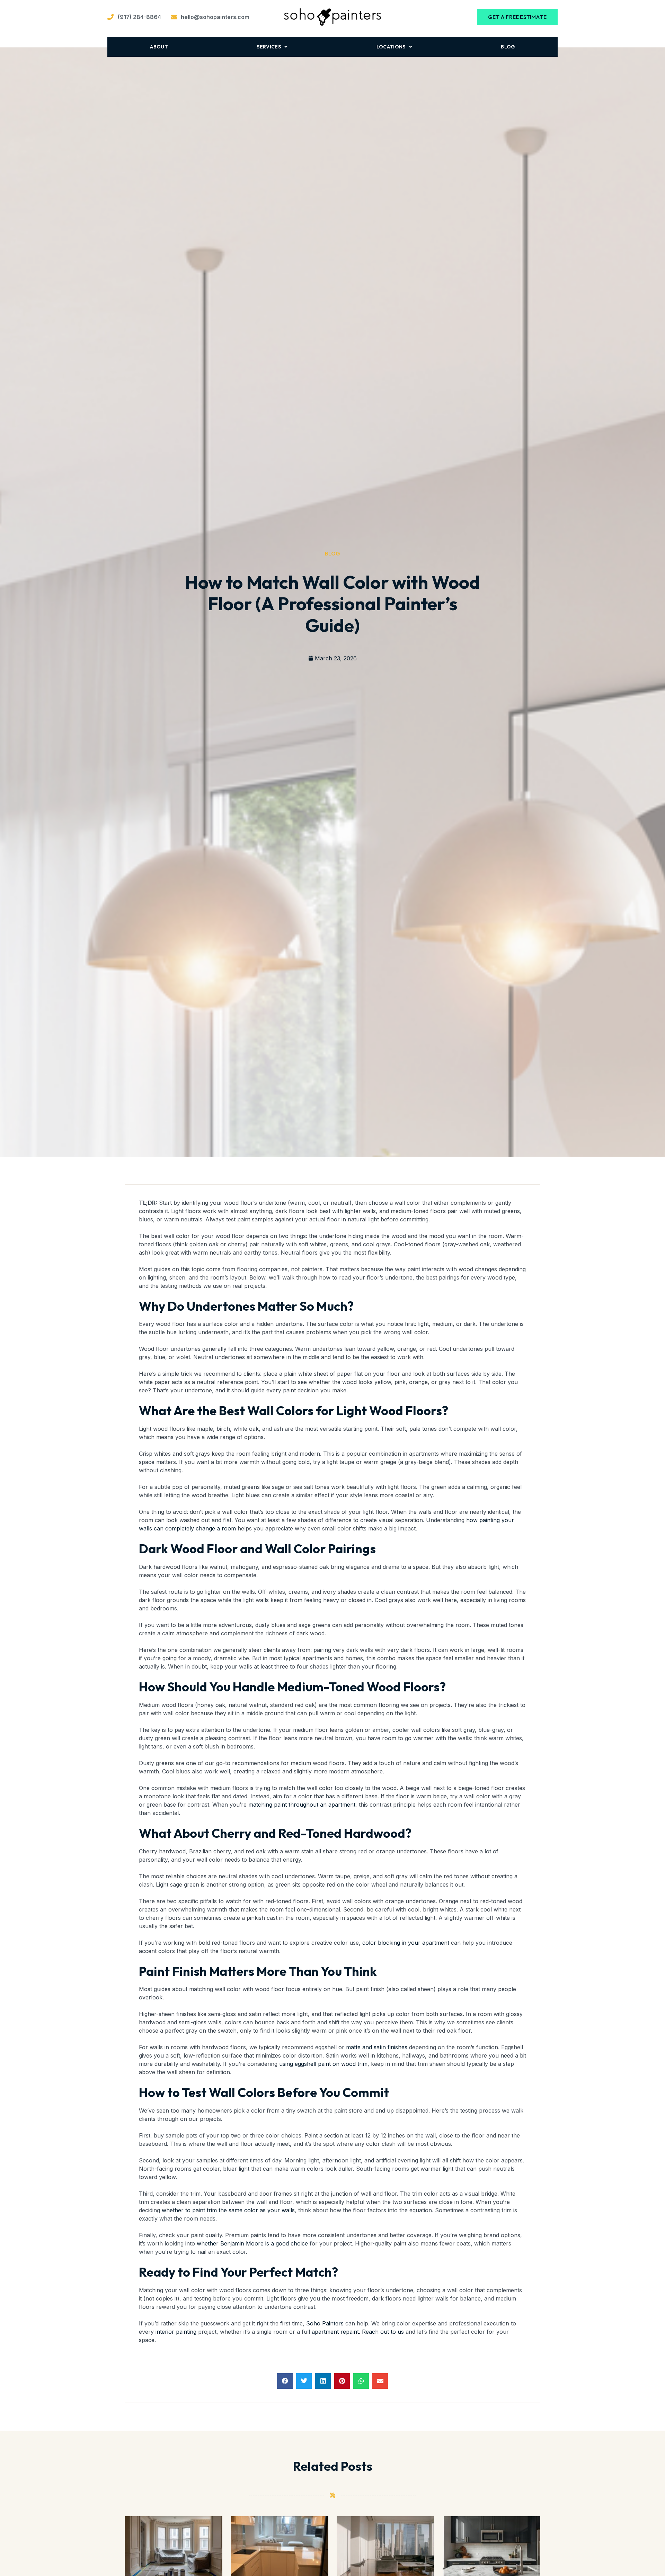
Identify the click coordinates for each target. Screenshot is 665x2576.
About (159, 47)
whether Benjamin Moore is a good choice (252, 2243)
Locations (391, 47)
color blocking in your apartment (406, 1943)
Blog (508, 47)
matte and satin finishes (377, 2047)
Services (269, 47)
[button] (285, 2381)
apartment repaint (335, 2332)
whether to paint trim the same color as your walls (228, 2210)
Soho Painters (325, 2323)
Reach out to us (383, 2332)
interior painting (176, 2332)
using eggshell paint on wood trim (323, 2064)
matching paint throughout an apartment (302, 1805)
